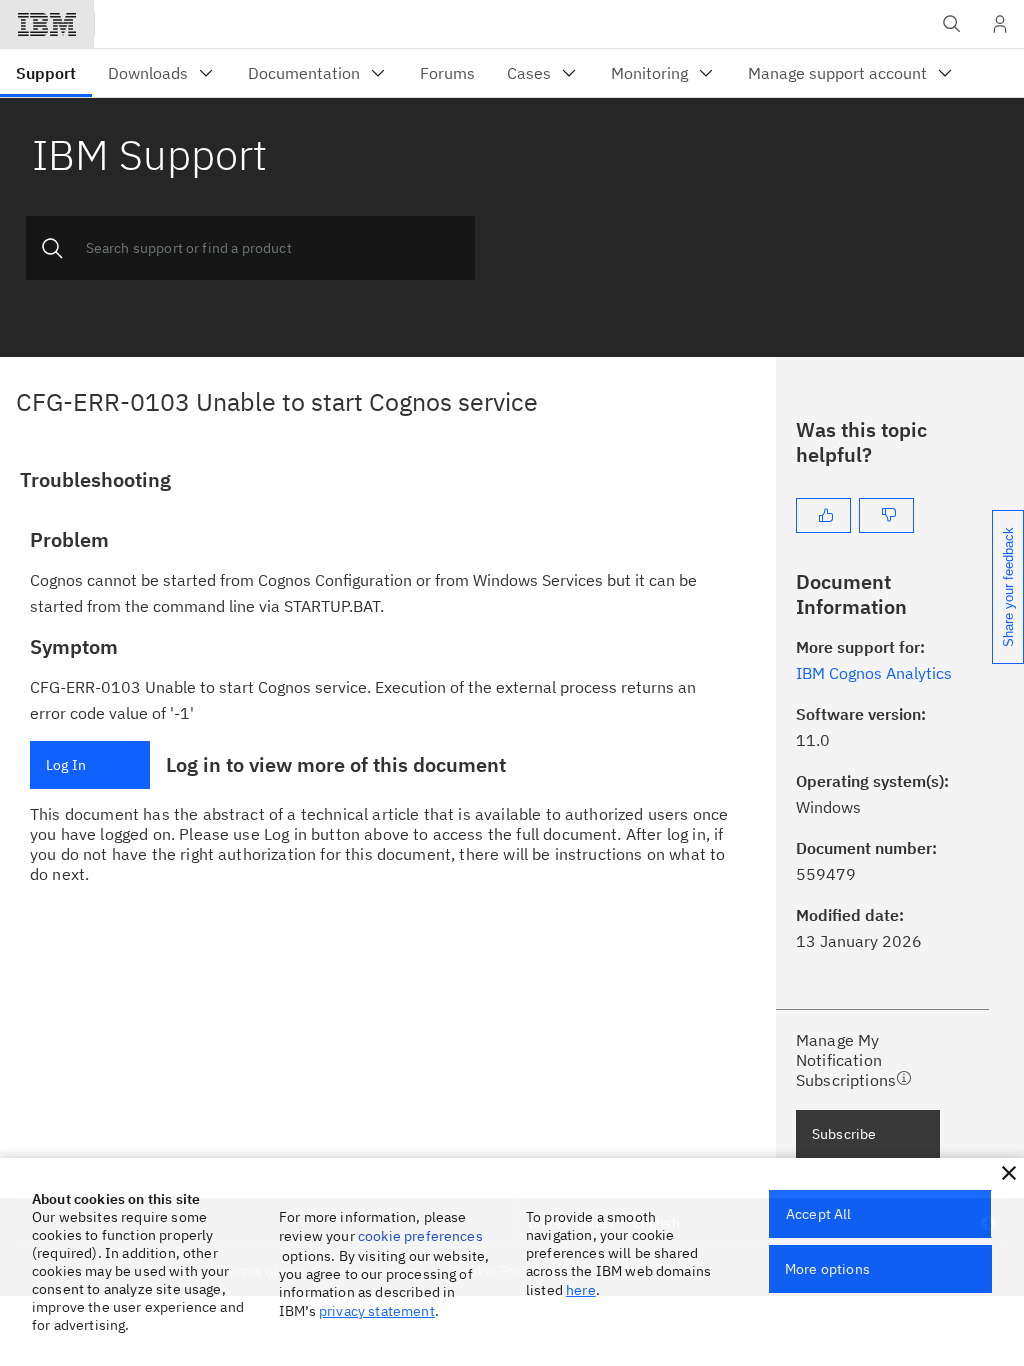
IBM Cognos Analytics (874, 673)
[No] (886, 515)
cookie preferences (420, 1236)
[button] (1009, 1173)
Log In (66, 765)
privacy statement (377, 1311)
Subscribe (844, 1134)
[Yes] (823, 515)
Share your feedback (1008, 587)
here (581, 1290)
